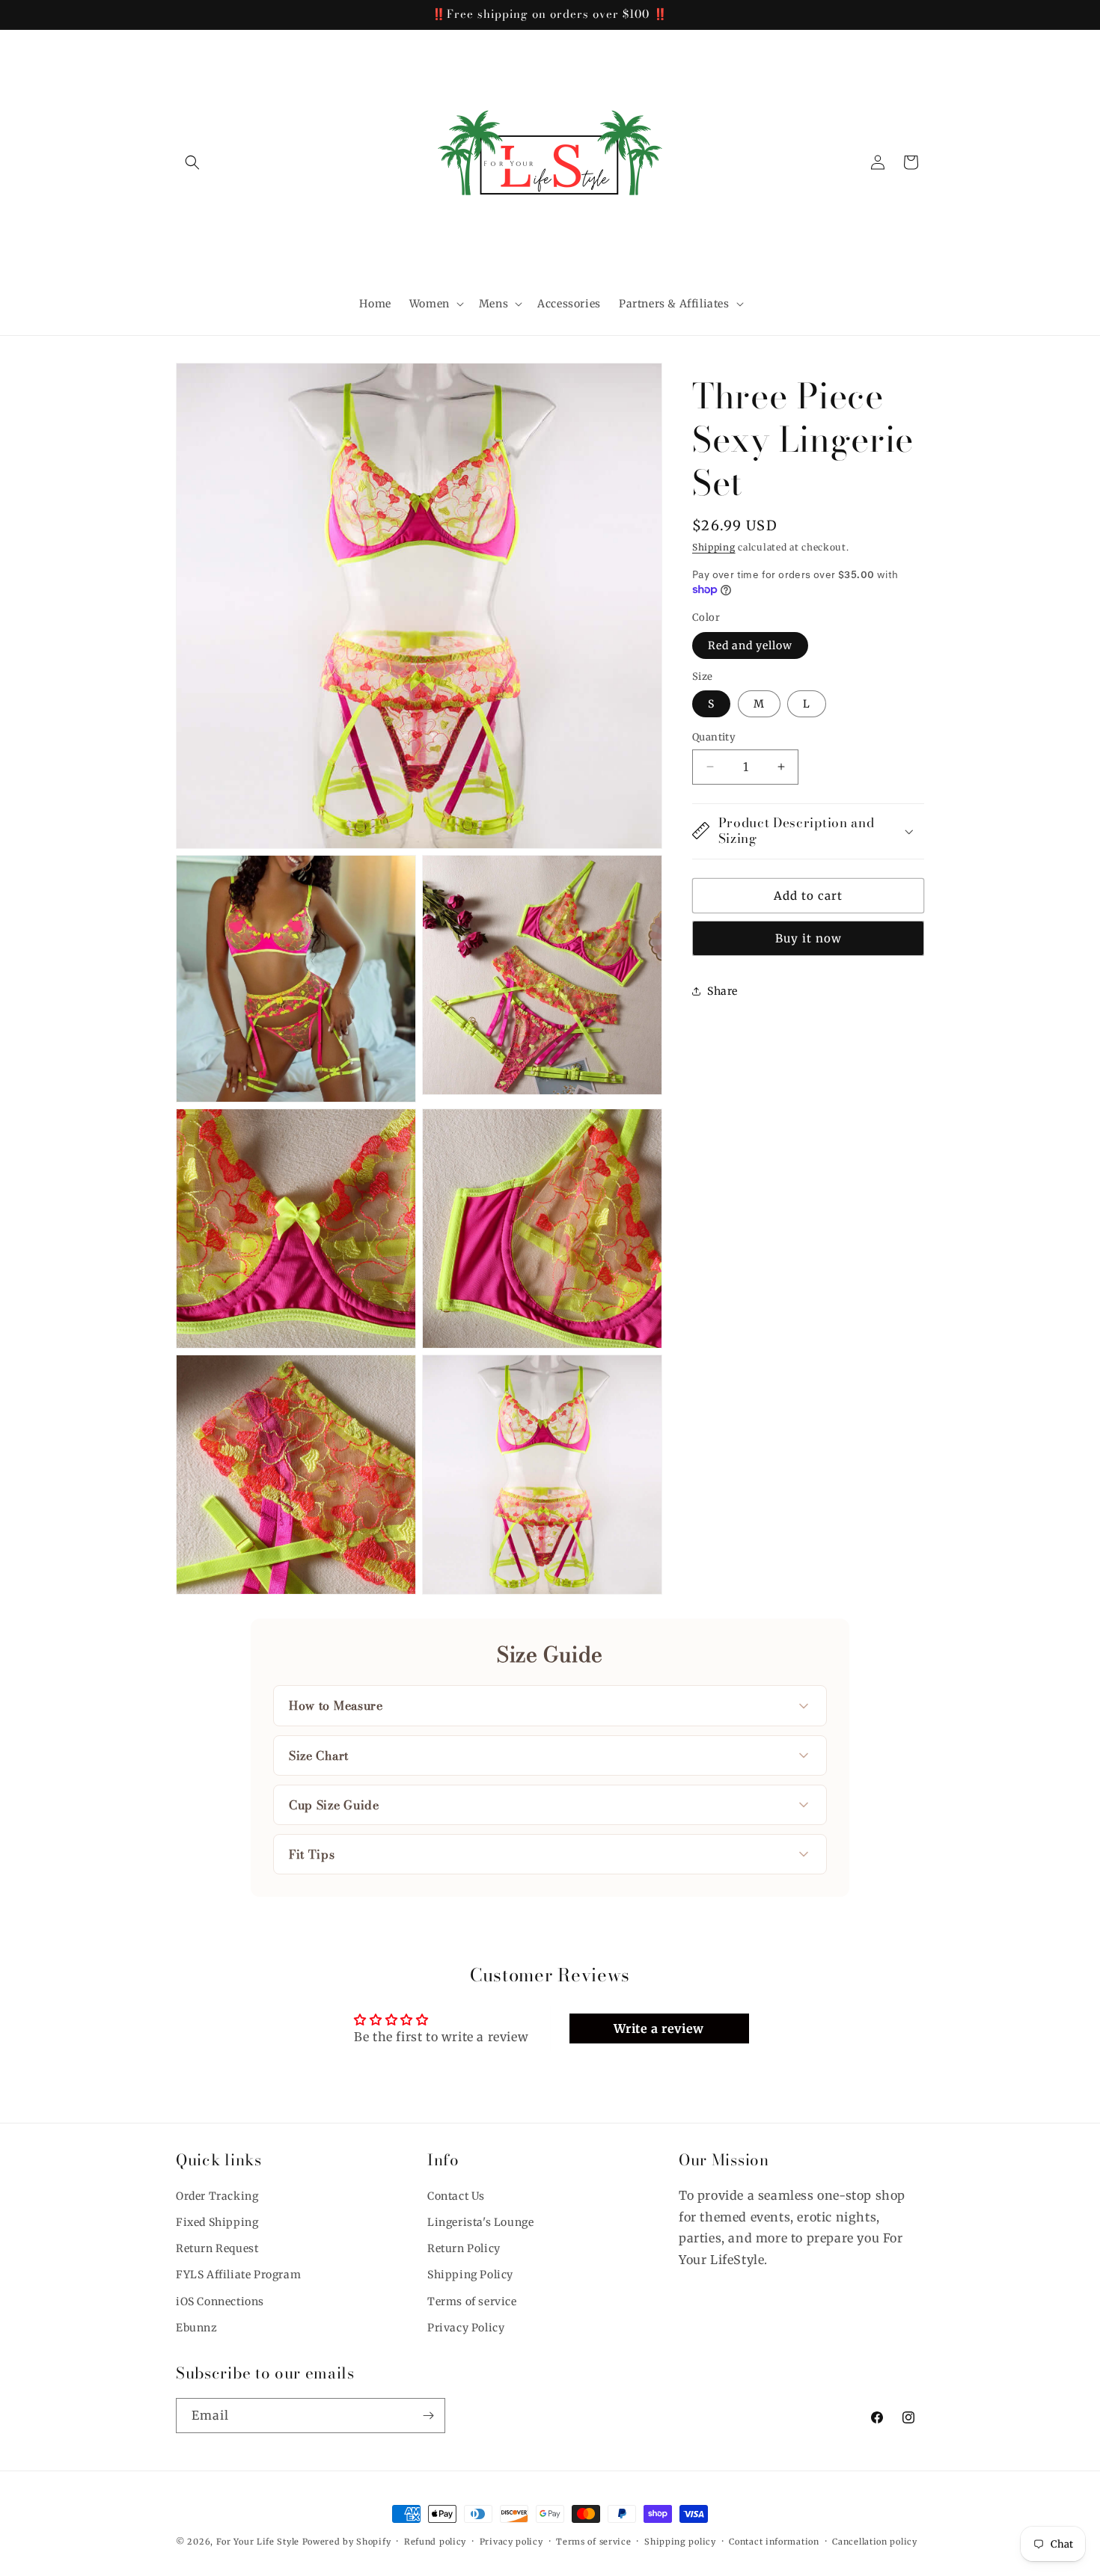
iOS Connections (220, 2301)
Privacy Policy (466, 2328)
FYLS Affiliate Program (238, 2275)
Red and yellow (750, 645)
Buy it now (809, 938)
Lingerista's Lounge (480, 2222)
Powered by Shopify (347, 2542)
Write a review (659, 2028)
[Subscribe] (428, 2416)
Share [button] (722, 990)
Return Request (217, 2248)
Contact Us (456, 2196)
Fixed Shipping (217, 2222)
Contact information (774, 2542)
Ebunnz (197, 2328)
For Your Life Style (258, 2542)
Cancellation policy (874, 2542)
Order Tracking (217, 2196)
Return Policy (464, 2248)
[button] (192, 162)
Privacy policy (511, 2542)
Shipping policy (680, 2542)
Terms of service (472, 2301)
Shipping (714, 547)
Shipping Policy (470, 2275)
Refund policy (435, 2542)
